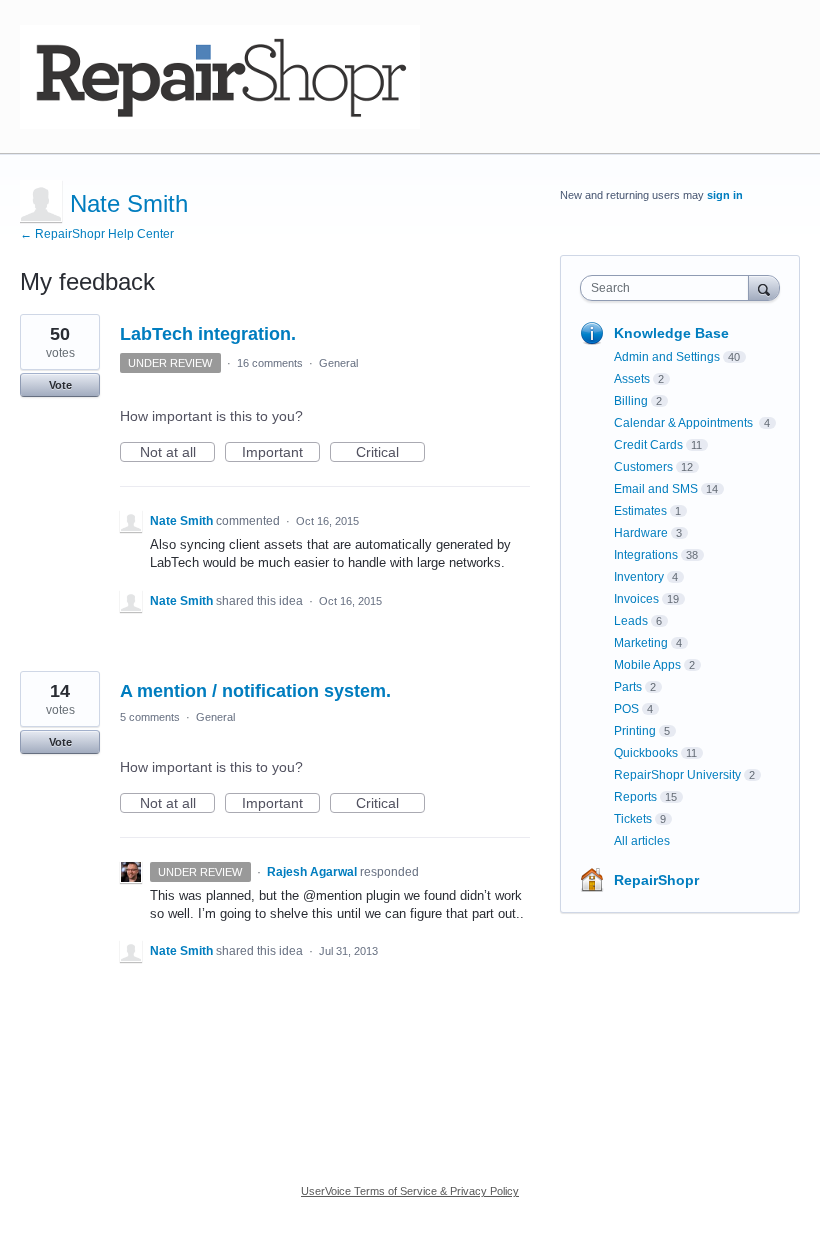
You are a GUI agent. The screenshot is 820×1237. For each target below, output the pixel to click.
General (338, 363)
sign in (725, 195)
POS (626, 709)
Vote (60, 385)
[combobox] (669, 288)
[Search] (764, 287)
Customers (643, 467)
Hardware (641, 533)
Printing (635, 731)
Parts (628, 687)
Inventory (639, 577)
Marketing (641, 643)
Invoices (636, 599)
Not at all (177, 453)
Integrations (646, 555)
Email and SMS (656, 489)
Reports (635, 797)
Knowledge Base (671, 333)
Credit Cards (648, 445)
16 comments (270, 363)
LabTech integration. (208, 334)
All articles (642, 841)
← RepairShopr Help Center (97, 234)
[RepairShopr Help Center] (220, 77)
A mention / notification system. (255, 691)
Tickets (633, 819)
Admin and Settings (667, 357)
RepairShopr (656, 880)
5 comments (150, 717)
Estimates (640, 511)
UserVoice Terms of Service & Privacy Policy (410, 1191)
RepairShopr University (677, 775)
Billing (631, 401)
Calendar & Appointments (685, 423)
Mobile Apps (647, 665)
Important (281, 453)
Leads (631, 621)
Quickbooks (646, 753)
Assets (632, 379)
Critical (390, 453)
